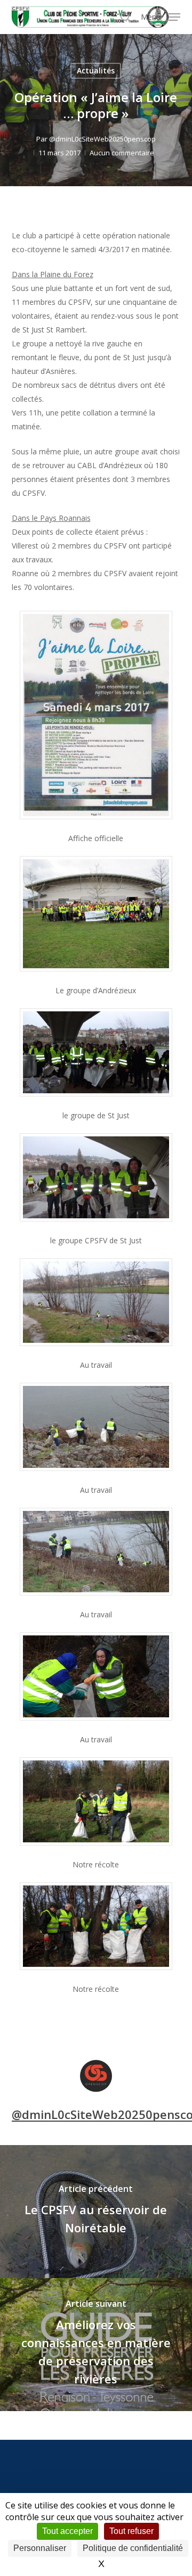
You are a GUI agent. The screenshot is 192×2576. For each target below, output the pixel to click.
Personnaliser (40, 2548)
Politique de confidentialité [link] (133, 2548)
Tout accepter (67, 2531)
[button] (161, 16)
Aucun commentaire (122, 153)
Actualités (96, 70)
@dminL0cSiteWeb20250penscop (102, 139)
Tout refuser (131, 2531)
